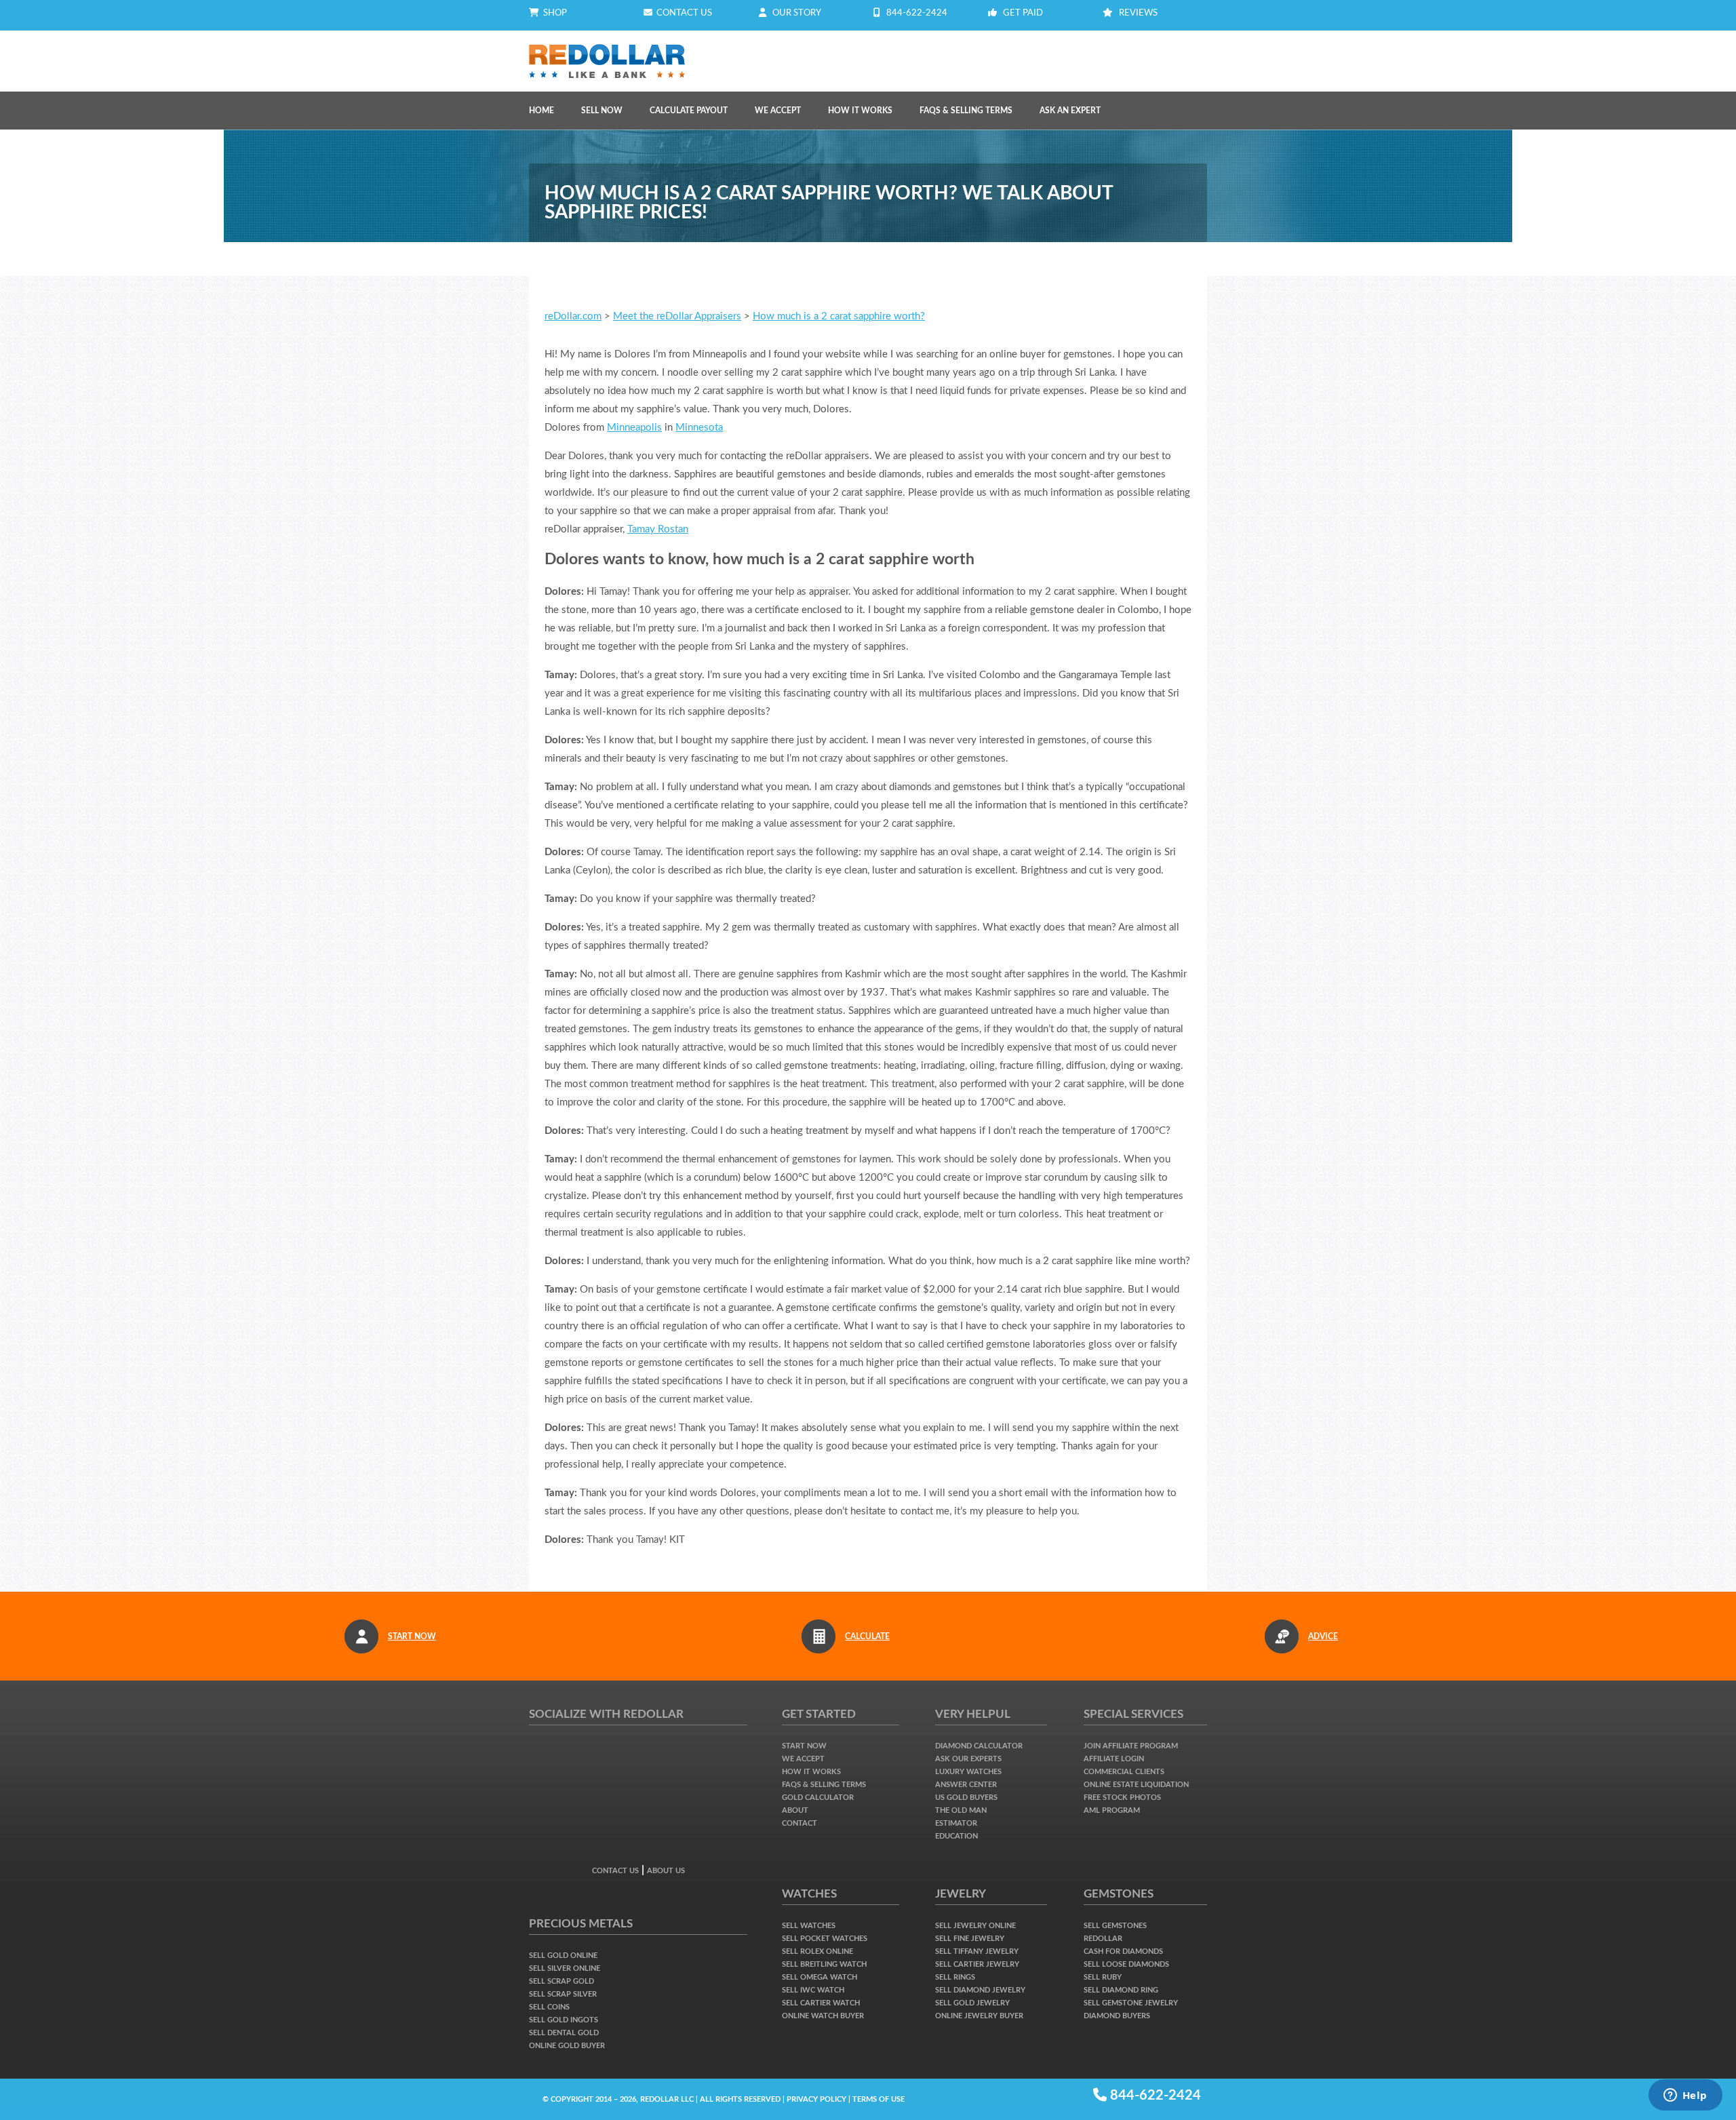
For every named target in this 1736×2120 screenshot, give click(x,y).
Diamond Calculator (979, 1746)
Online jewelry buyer (979, 2016)
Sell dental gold (564, 2033)
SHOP (553, 13)
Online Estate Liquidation (1136, 1785)
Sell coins (549, 2007)
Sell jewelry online (975, 1926)
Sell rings (955, 1977)
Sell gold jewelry (972, 2003)
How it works (811, 1772)
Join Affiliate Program (1131, 1746)
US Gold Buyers (966, 1798)
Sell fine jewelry (970, 1939)
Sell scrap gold (561, 1981)
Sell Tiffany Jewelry (977, 1951)
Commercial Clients (1124, 1772)
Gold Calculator (818, 1798)
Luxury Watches (968, 1772)
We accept (803, 1759)
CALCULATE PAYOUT (689, 111)
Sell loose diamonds (1126, 1964)
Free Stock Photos (1122, 1798)
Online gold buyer (567, 2046)
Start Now (804, 1746)
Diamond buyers (1117, 2016)
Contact (800, 1823)
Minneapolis (634, 428)
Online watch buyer (823, 2016)
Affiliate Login (1114, 1759)
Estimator (956, 1823)
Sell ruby (1103, 1977)
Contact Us (615, 1871)
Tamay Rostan (658, 529)
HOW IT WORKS (860, 111)
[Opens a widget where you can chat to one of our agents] (1685, 2096)
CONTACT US (682, 13)
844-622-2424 (917, 13)
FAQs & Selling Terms (966, 111)
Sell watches (809, 1926)
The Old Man (961, 1810)
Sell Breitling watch (824, 1964)
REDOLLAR (1103, 1939)
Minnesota (699, 428)
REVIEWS (1138, 13)
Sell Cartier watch (821, 2003)
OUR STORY (797, 13)
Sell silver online (565, 1968)
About (795, 1810)
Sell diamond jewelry (980, 1990)
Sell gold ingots (564, 2020)
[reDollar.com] (607, 50)
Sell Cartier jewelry (977, 1964)
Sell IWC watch (813, 1990)
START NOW (412, 1636)
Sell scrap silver (563, 1994)
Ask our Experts (968, 1759)
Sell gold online (563, 1956)
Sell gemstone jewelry (1131, 2003)
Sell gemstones (1115, 1926)
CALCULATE (867, 1636)
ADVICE (1323, 1636)
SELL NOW (602, 111)
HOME (541, 111)
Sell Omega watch (820, 1977)
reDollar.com (573, 316)
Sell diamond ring (1121, 1990)
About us (666, 1871)
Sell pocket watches (825, 1939)
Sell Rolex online (817, 1951)
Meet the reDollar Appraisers (677, 316)
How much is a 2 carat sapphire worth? (839, 316)
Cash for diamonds (1123, 1951)
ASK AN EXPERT (1070, 111)
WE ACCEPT (778, 111)
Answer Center (966, 1785)
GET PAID (1023, 13)
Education (956, 1836)
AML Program (1112, 1810)
